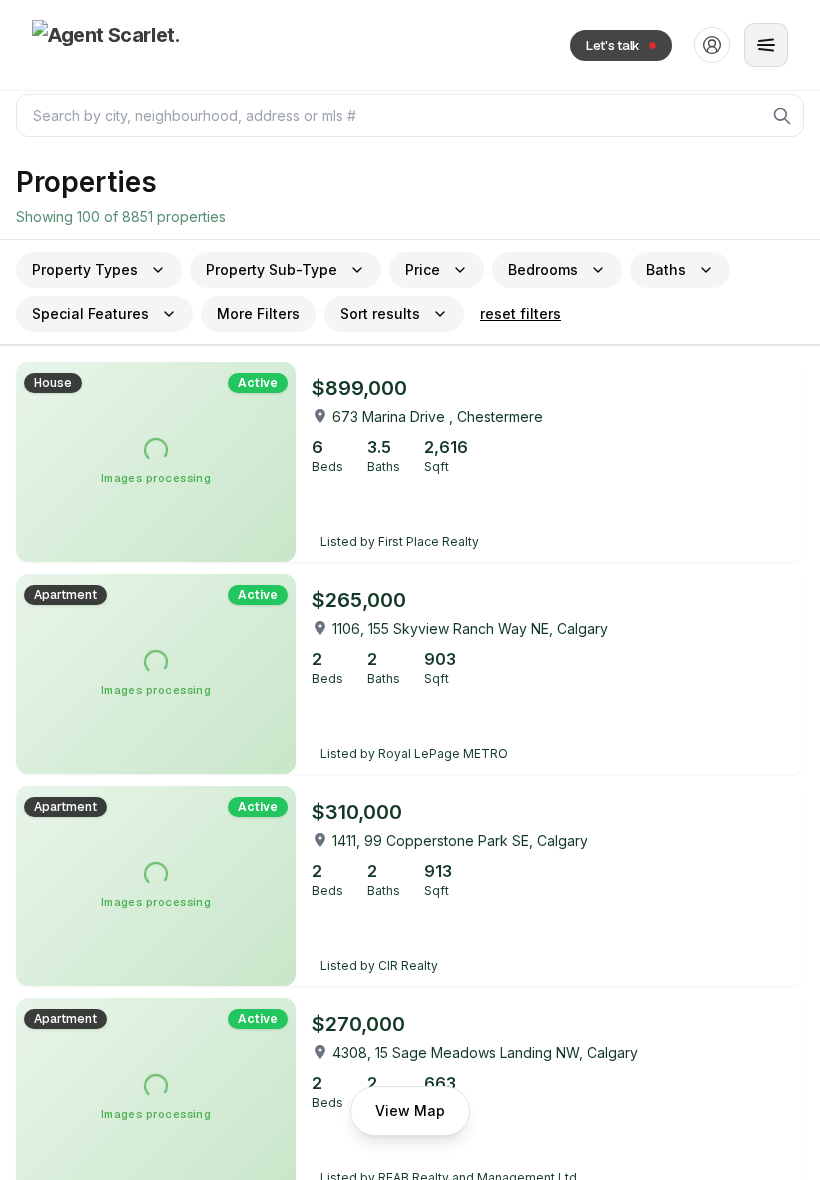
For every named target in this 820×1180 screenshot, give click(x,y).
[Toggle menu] (766, 45)
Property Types (85, 269)
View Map (410, 1110)
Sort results (380, 313)
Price (422, 269)
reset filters (520, 313)
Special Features (90, 313)
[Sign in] (712, 45)
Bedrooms (543, 269)
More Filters (258, 313)
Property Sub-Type (271, 269)
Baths (666, 269)
